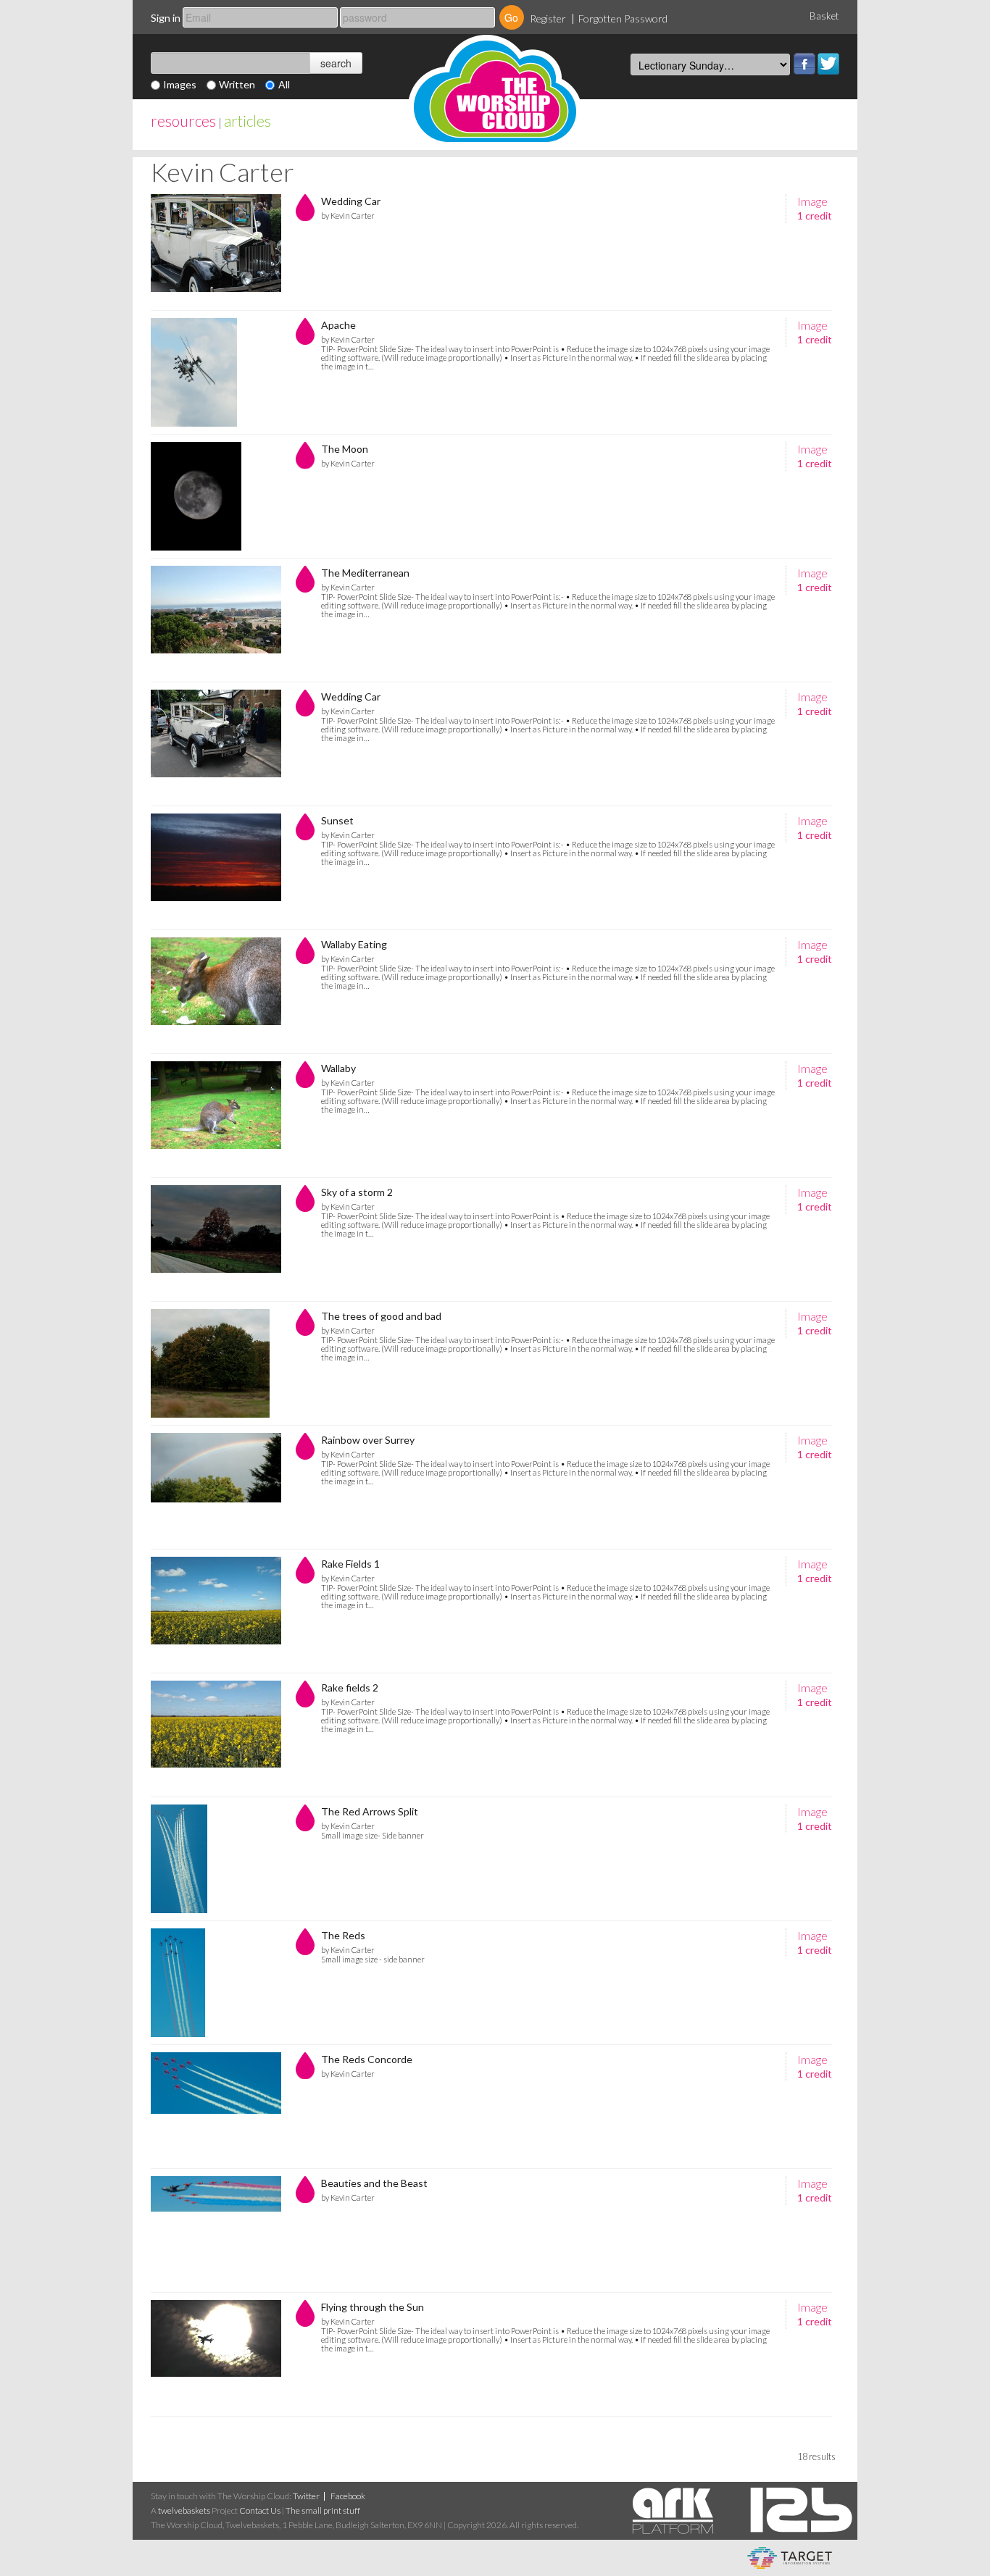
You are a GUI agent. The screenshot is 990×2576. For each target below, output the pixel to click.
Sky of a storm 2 (357, 1192)
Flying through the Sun (373, 2307)
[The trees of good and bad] (216, 1363)
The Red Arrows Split (370, 1811)
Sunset (337, 820)
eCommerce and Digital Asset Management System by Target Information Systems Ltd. (790, 2558)
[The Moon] (216, 496)
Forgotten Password (623, 18)
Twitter (828, 64)
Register (548, 18)
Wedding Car (351, 201)
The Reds (343, 1935)
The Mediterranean (365, 573)
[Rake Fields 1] (216, 1611)
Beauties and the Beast (374, 2183)
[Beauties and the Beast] (216, 2230)
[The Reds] (216, 1983)
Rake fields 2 (350, 1688)
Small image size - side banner (373, 1959)
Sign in (166, 18)
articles (247, 121)
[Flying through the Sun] (216, 2354)
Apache (338, 325)
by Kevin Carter (348, 216)
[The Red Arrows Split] (216, 1859)
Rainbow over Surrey (368, 1440)
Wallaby (338, 1068)
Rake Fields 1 (350, 1564)
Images (180, 84)
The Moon (345, 449)
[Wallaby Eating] (216, 992)
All (284, 84)
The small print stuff (323, 2510)
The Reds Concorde (367, 2059)
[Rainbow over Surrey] (216, 1487)
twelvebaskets (184, 2510)
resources (183, 121)
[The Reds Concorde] (216, 2107)
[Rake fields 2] (216, 1735)
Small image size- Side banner (373, 1835)
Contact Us (260, 2510)
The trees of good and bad (381, 1316)
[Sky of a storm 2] (216, 1239)
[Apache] (216, 372)
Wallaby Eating (354, 944)
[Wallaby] (216, 1116)
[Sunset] (216, 868)
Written (237, 84)
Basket (824, 16)
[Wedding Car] (216, 248)
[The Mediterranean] (216, 620)
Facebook (804, 64)
